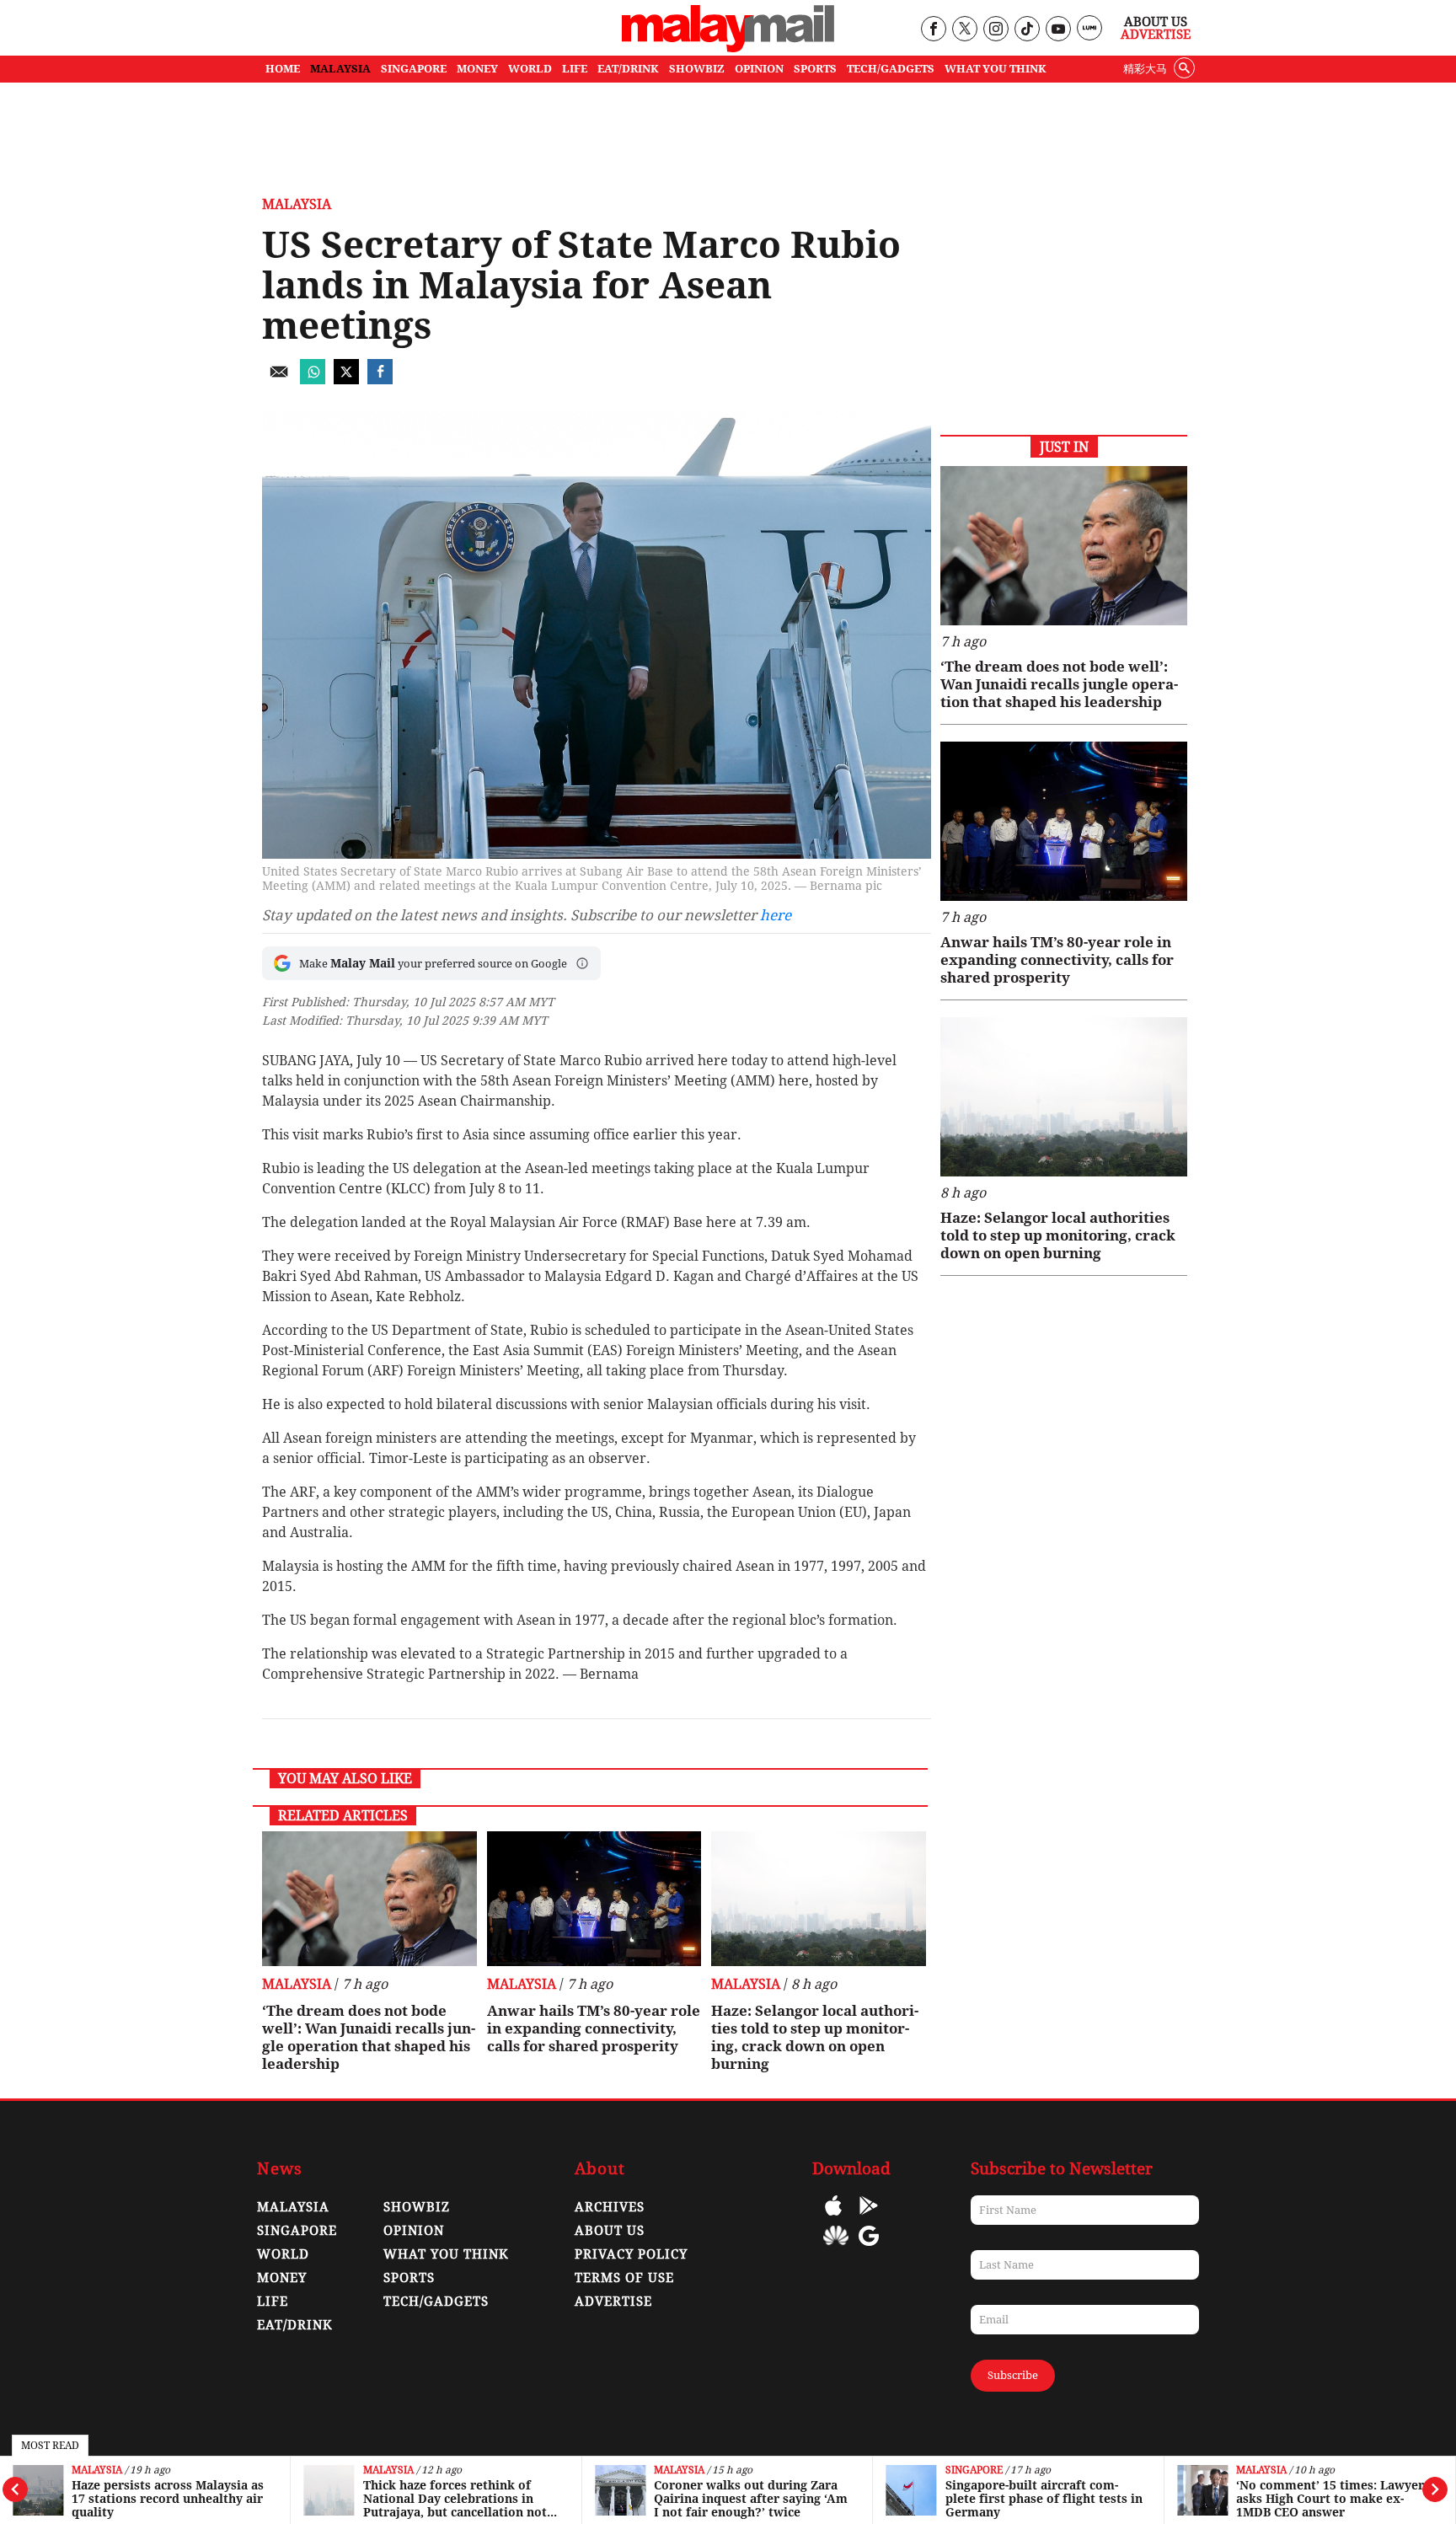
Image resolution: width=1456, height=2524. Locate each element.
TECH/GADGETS (891, 69)
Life (273, 2302)
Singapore (974, 2470)
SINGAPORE (414, 69)
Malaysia (97, 2470)
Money (282, 2278)
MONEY (477, 69)
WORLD (530, 69)
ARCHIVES (610, 2207)
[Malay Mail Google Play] (869, 2218)
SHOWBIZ (697, 69)
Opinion (414, 2231)
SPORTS (815, 69)
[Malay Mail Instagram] (996, 30)
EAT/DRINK (628, 69)
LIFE (575, 69)
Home (283, 69)
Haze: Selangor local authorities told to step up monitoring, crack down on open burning (815, 2037)
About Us (1156, 22)
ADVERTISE (613, 2302)
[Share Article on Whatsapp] (313, 380)
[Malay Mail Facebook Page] (933, 30)
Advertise (1156, 35)
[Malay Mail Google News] (869, 2248)
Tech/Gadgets (436, 2302)
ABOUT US (610, 2231)
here (776, 915)
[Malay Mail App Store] (833, 2218)
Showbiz (417, 2207)
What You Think (996, 69)
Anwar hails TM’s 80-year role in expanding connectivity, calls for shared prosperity (594, 2028)
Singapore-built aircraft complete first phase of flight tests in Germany (1044, 2499)
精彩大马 (1145, 69)
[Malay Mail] (728, 48)
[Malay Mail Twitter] (965, 30)
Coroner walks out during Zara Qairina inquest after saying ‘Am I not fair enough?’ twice (751, 2499)
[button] (582, 963)
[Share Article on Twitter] (346, 380)
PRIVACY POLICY (631, 2254)
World (283, 2254)
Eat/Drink (295, 2325)
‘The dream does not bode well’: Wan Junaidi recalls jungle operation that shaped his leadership (369, 2037)
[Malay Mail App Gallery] (836, 2248)
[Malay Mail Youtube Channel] (1058, 30)
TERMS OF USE (624, 2278)
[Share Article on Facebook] (380, 380)
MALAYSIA (340, 69)
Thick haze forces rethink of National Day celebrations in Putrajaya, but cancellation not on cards (455, 2499)
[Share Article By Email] (279, 380)
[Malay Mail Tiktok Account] (1027, 30)
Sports (409, 2278)
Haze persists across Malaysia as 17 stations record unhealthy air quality (168, 2499)
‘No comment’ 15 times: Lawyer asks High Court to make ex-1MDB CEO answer (1330, 2499)
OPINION (759, 69)
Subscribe (1013, 2375)
